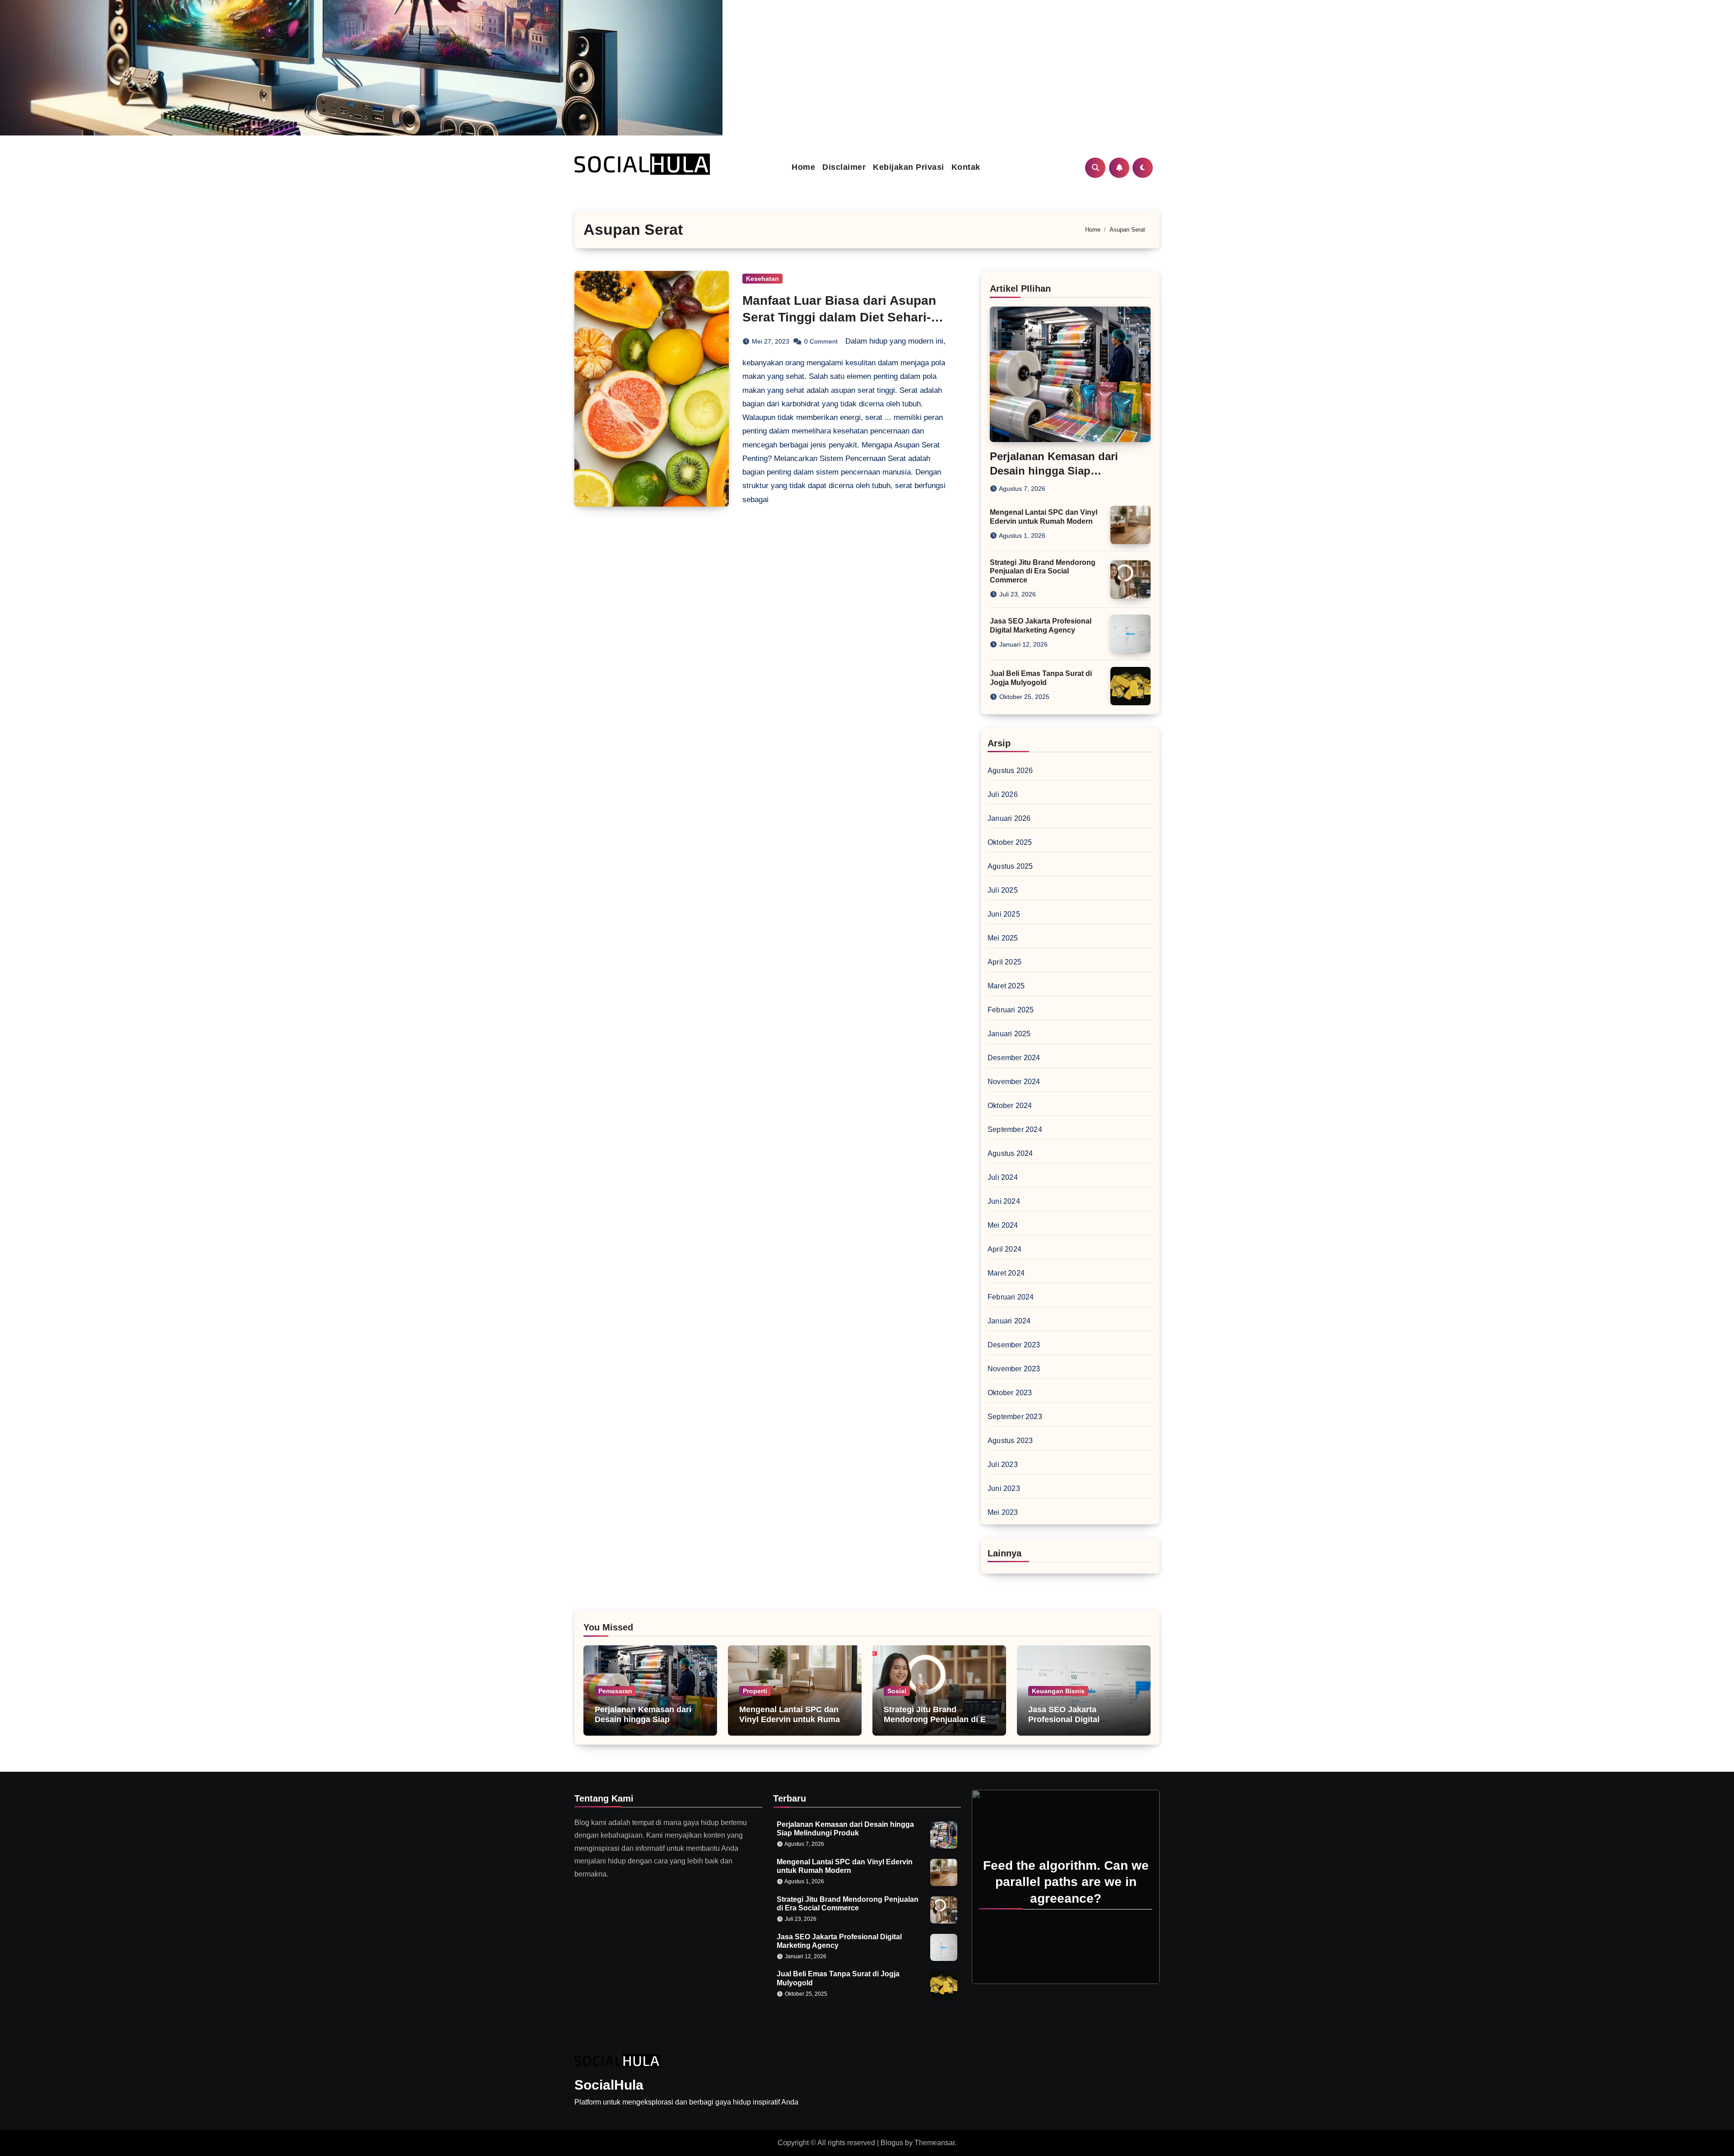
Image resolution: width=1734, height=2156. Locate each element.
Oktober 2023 (1010, 1393)
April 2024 (1005, 1249)
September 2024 (1015, 1129)
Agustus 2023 (1010, 1441)
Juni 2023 (1004, 1488)
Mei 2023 (1003, 1512)
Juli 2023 (1003, 1464)
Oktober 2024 (1010, 1106)
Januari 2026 (1009, 818)
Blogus (892, 2143)
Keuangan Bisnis (1058, 1691)
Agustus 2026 (1010, 771)
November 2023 (1014, 1369)
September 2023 (1015, 1417)
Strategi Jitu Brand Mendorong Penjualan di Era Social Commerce (1043, 571)
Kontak (966, 167)
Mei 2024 (1003, 1225)
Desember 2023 (1014, 1345)
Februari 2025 (1011, 1010)
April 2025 (1005, 962)
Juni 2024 (1004, 1201)
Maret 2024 (1006, 1273)
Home (803, 167)
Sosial (897, 1691)
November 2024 (1014, 1082)
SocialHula (609, 2085)
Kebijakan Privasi (909, 167)
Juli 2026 (1003, 794)
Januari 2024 (1009, 1321)
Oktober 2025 (1010, 842)
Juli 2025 (1003, 890)
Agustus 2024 (1010, 1153)
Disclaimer (844, 167)
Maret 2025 (1006, 986)
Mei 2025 (1003, 938)
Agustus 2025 (1010, 866)
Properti (755, 1691)
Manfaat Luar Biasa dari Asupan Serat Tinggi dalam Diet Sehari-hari (839, 317)
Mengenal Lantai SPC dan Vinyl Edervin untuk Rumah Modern (792, 1719)
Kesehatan (762, 279)
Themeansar (935, 2143)
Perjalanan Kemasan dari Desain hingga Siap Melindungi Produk (1054, 470)
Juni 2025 (1004, 914)
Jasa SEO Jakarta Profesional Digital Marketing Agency (1064, 1719)
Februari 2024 (1011, 1297)
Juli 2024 (1003, 1177)
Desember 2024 (1014, 1058)
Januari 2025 (1009, 1034)
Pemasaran (615, 1691)
